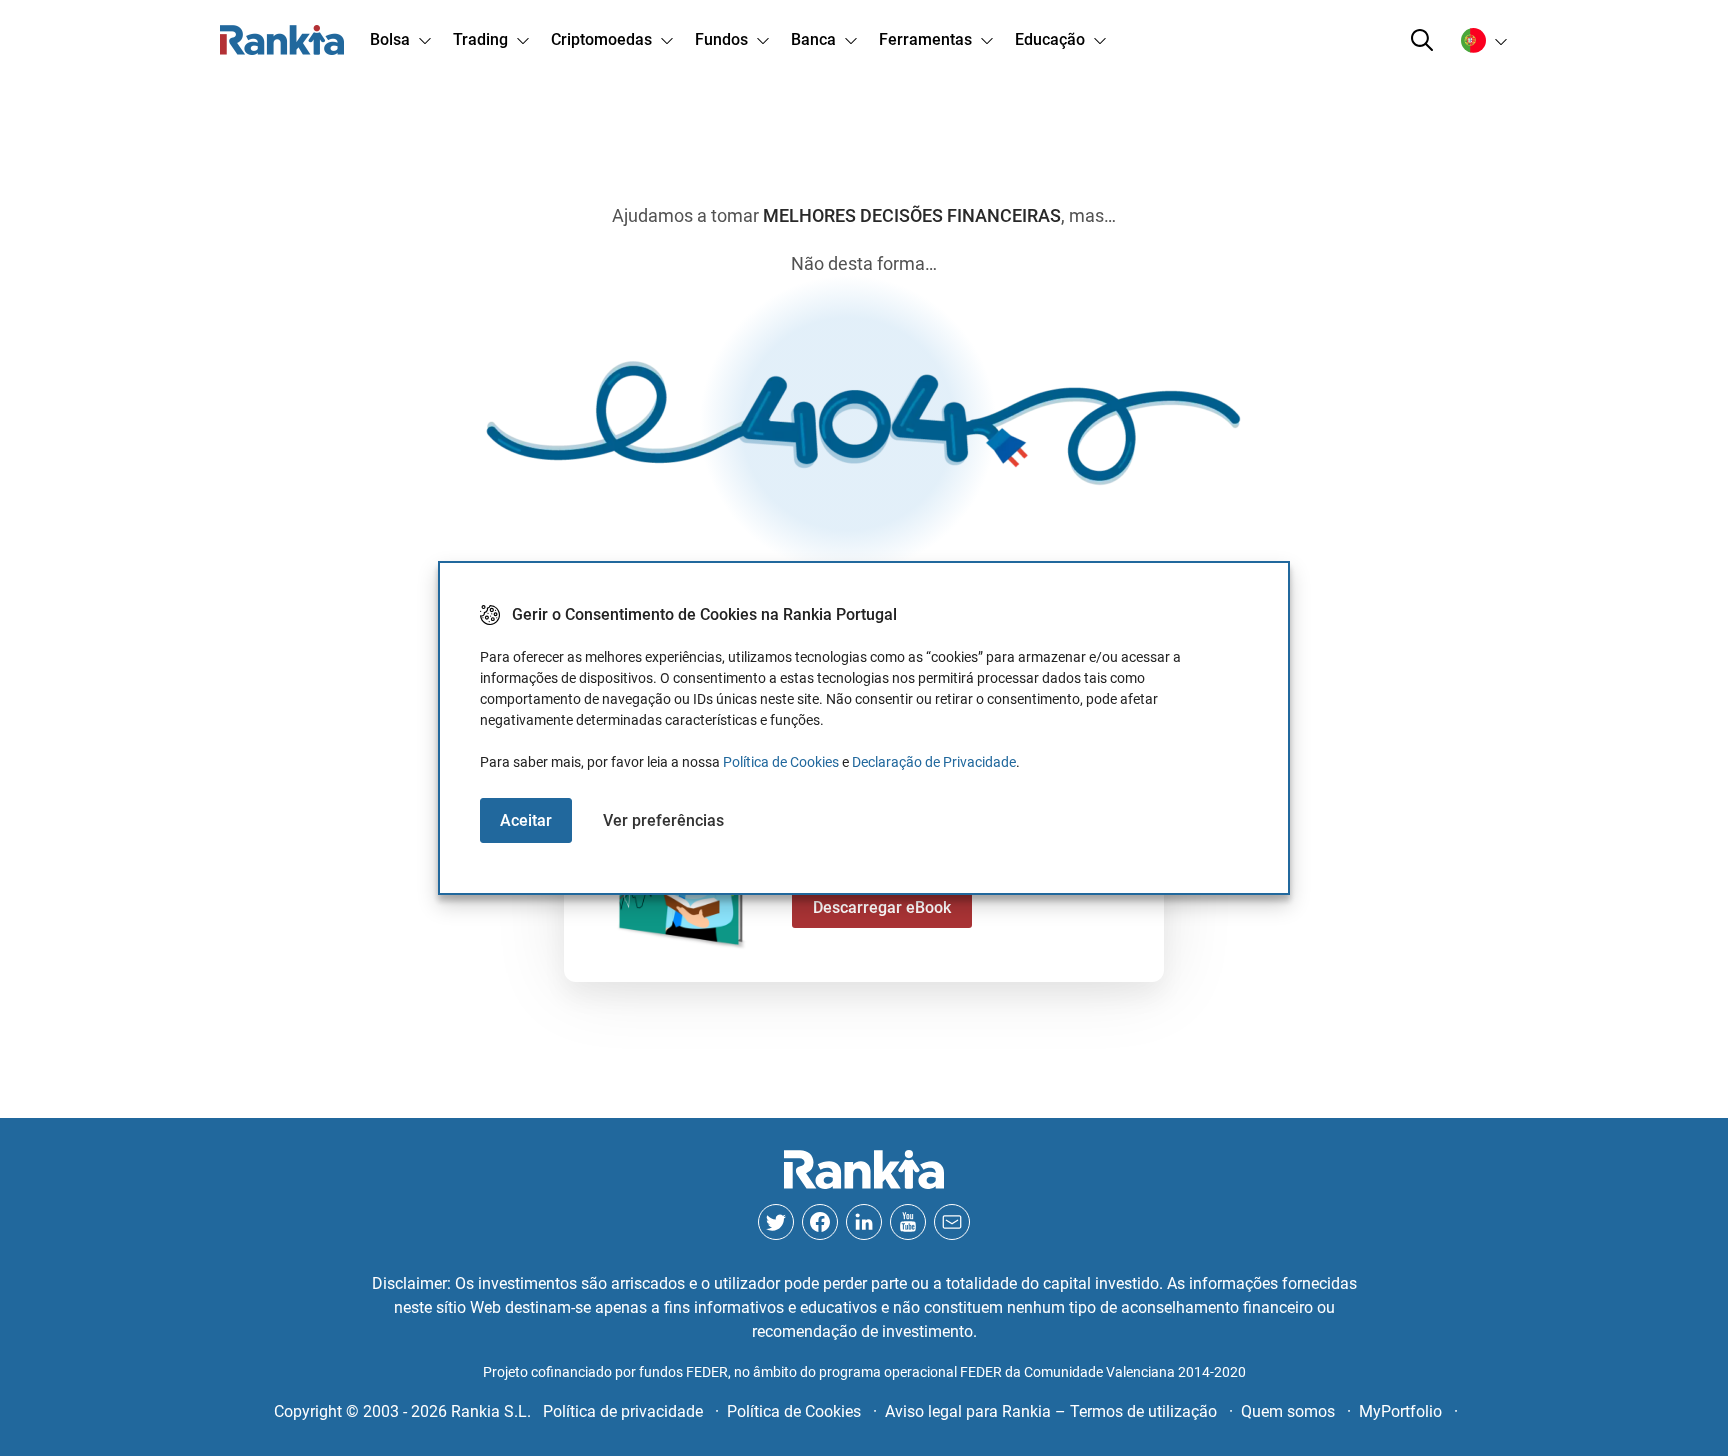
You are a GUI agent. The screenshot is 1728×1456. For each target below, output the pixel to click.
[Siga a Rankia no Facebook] (820, 1222)
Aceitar (526, 820)
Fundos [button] (721, 39)
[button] (1422, 40)
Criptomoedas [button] (601, 39)
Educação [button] (1050, 39)
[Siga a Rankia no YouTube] (908, 1222)
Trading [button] (480, 39)
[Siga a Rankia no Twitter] (776, 1222)
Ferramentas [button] (925, 39)
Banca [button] (813, 39)
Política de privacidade (623, 1411)
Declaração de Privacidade (934, 762)
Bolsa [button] (390, 39)
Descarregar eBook (882, 907)
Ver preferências (663, 820)
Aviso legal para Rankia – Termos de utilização (1051, 1411)
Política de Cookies (781, 762)
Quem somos (1288, 1411)
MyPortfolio (1400, 1411)
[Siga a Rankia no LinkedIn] (864, 1222)
